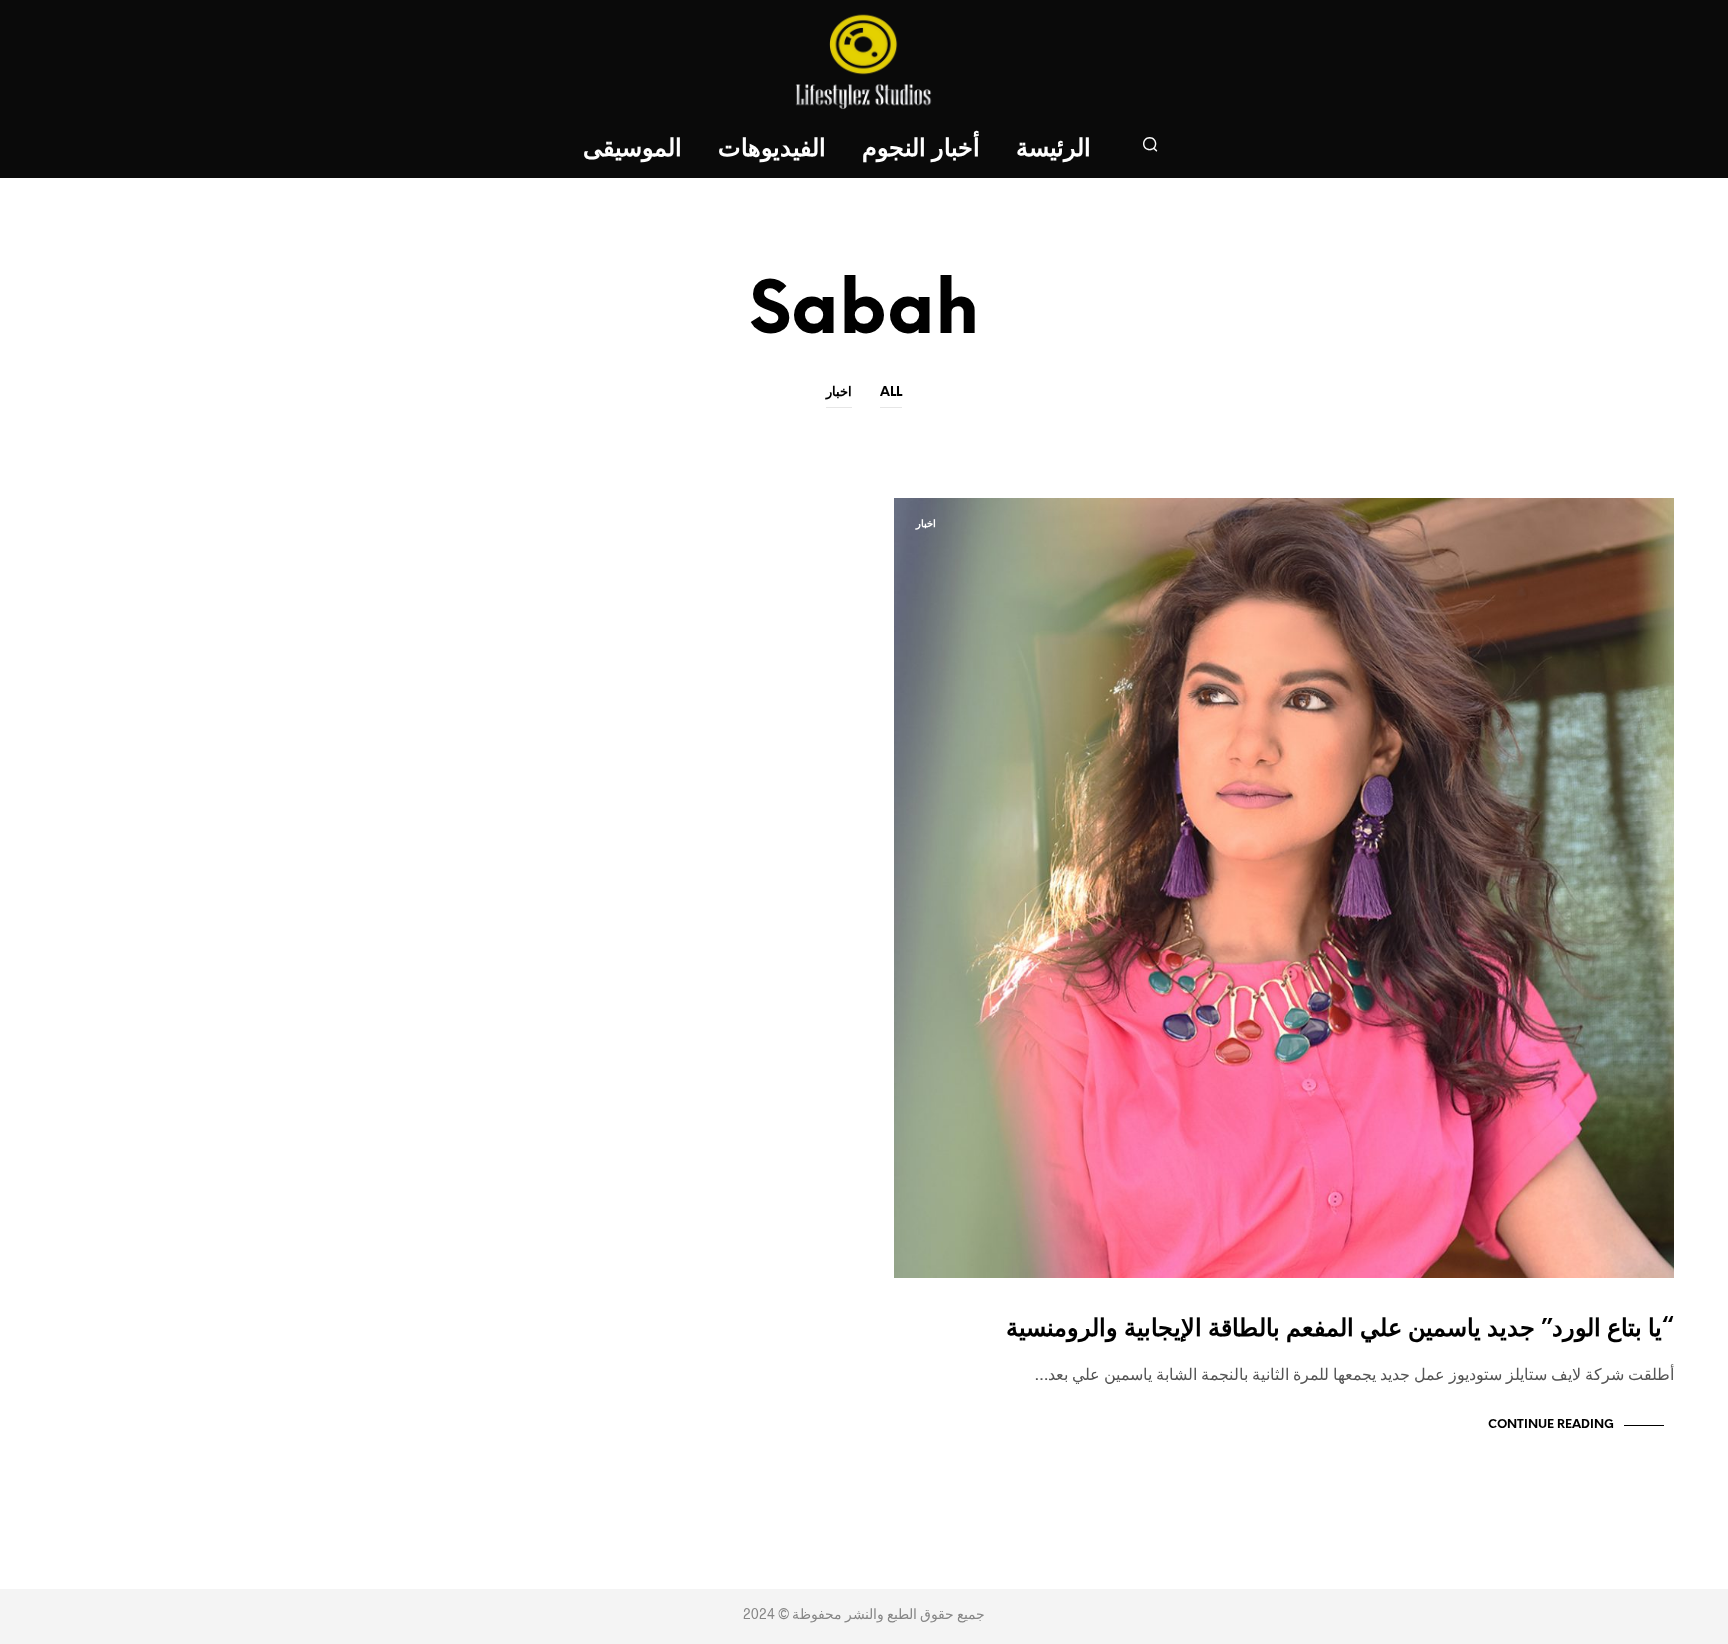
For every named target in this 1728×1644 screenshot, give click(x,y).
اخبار (839, 392)
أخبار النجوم (921, 149)
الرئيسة (1053, 149)
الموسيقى (632, 149)
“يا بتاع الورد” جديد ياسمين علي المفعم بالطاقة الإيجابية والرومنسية (1340, 1329)
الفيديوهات (772, 149)
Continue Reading (1551, 1424)
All (891, 392)
